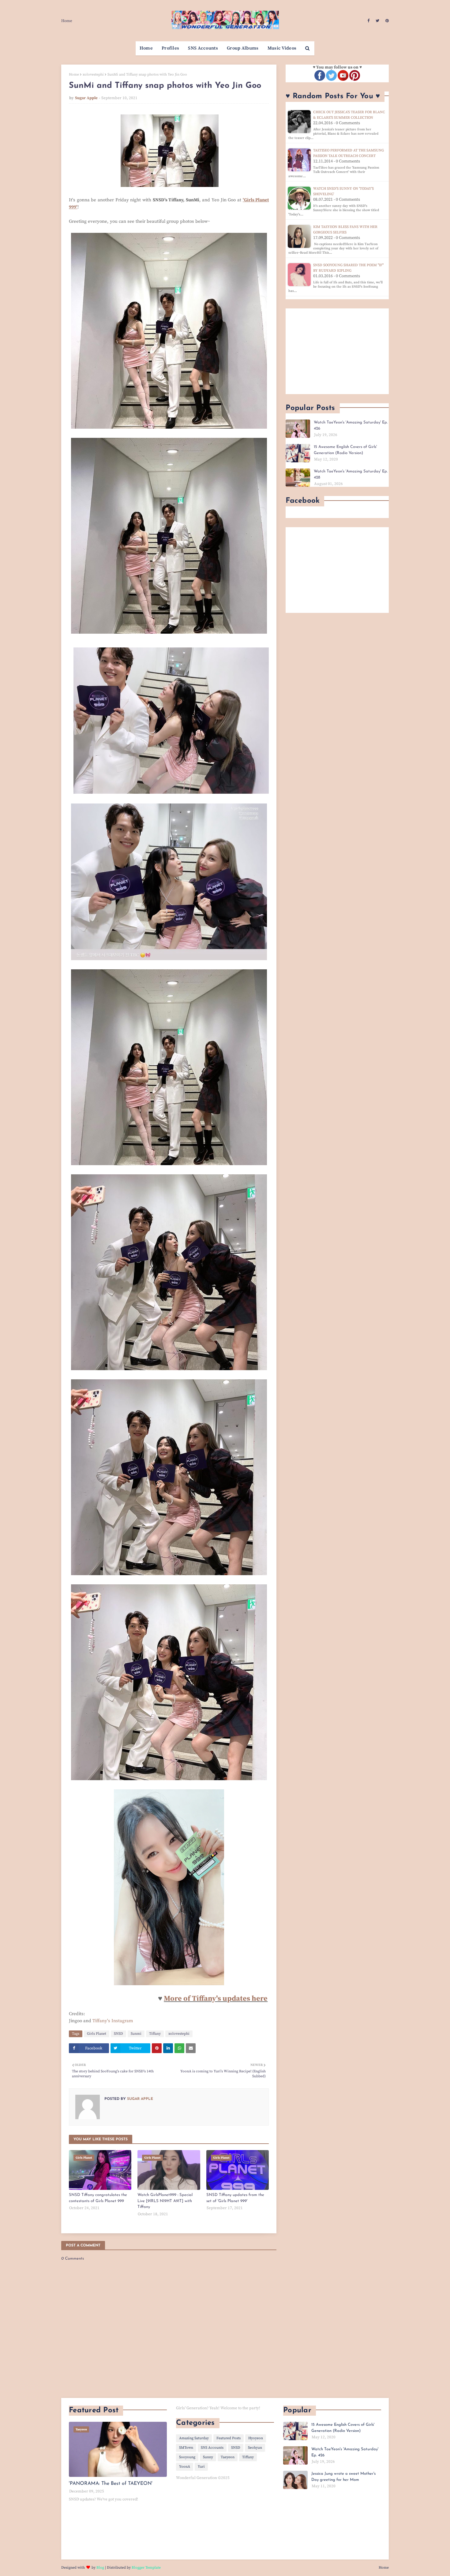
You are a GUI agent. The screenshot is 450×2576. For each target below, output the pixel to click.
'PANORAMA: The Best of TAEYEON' (111, 2484)
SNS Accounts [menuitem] (203, 48)
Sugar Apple (86, 98)
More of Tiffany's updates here (216, 1999)
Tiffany (155, 2034)
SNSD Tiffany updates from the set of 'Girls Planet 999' (235, 2198)
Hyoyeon (256, 2438)
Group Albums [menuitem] (243, 48)
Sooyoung (187, 2457)
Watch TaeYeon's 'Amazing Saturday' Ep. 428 (351, 474)
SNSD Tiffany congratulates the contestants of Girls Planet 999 (98, 2198)
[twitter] (377, 21)
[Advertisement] (337, 351)
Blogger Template (146, 2568)
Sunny (208, 2457)
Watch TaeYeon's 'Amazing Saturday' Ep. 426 (351, 425)
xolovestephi (93, 75)
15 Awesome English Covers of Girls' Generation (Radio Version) (345, 450)
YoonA (185, 2467)
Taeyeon (228, 2457)
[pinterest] (386, 21)
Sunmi (136, 2034)
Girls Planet (97, 2034)
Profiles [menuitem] (170, 48)
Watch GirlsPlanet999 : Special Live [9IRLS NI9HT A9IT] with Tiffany (165, 2201)
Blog (100, 2568)
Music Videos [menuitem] (282, 48)
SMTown (186, 2448)
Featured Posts (229, 2438)
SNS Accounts (212, 2448)
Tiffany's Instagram (113, 2021)
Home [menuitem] (146, 48)
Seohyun (255, 2448)
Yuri (201, 2467)
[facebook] (368, 21)
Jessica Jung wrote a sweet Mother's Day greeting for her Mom (343, 2477)
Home (67, 21)
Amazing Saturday (194, 2438)
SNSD (118, 2034)
